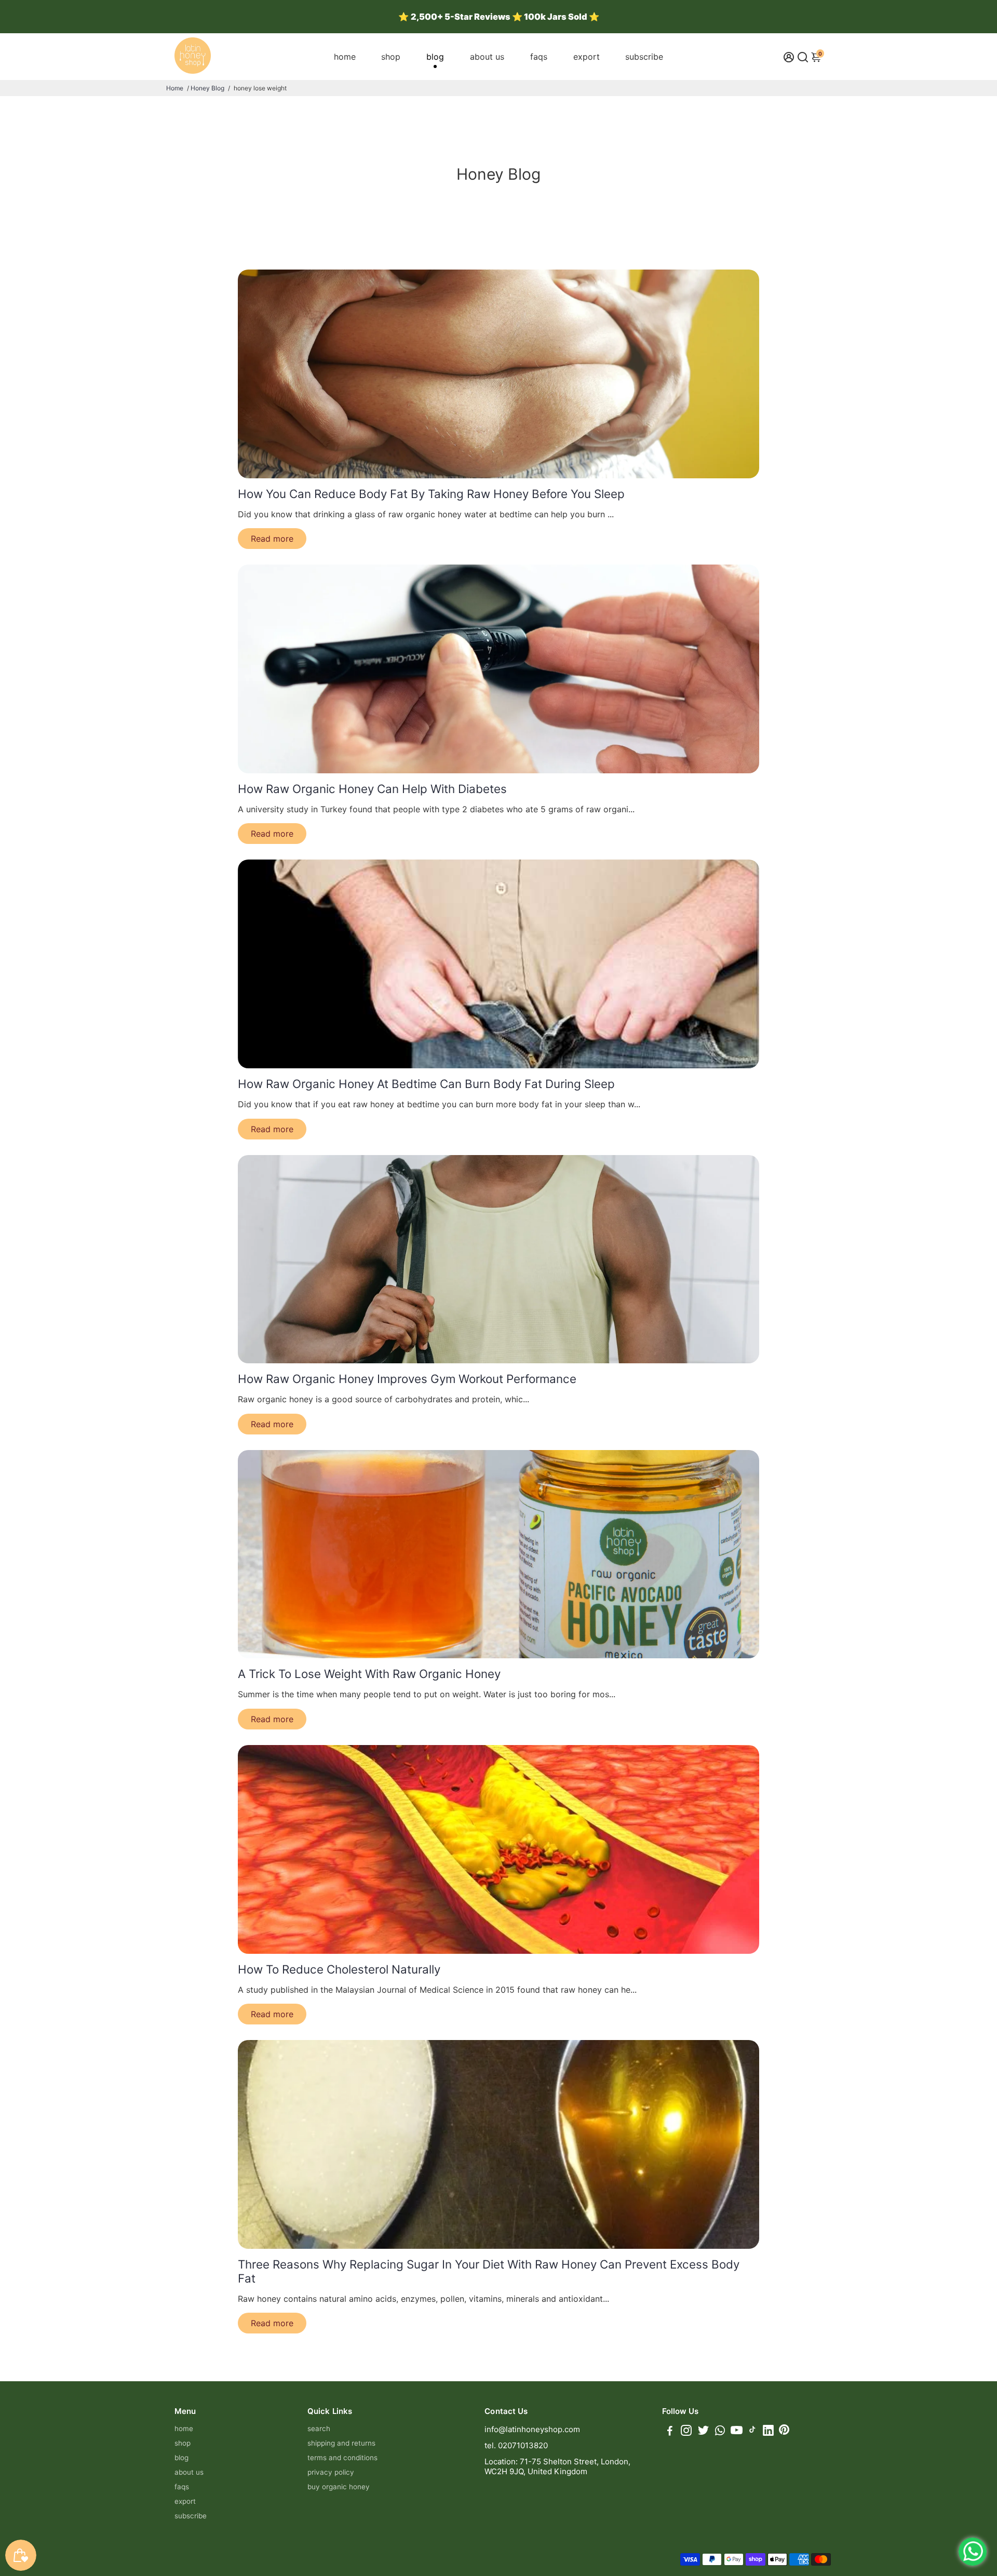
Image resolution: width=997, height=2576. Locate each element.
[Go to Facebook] (670, 2432)
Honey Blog (207, 88)
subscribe (644, 57)
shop (391, 57)
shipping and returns (341, 2443)
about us (487, 57)
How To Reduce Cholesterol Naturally (339, 1969)
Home (175, 88)
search (319, 2429)
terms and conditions (342, 2458)
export (587, 57)
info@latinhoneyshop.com (532, 2429)
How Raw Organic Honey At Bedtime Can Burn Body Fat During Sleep (426, 1084)
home (345, 57)
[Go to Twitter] (703, 2432)
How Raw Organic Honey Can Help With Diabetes (372, 789)
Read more (272, 539)
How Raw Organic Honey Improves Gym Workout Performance (407, 1379)
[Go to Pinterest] (784, 2432)
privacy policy (331, 2472)
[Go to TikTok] (752, 2432)
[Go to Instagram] (686, 2432)
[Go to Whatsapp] (720, 2432)
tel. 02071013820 (516, 2445)
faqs (539, 57)
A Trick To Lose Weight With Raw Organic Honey (369, 1674)
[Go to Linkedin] (768, 2432)
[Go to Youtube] (737, 2432)
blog (435, 57)
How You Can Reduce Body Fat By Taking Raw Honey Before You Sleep (431, 494)
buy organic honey (339, 2487)
